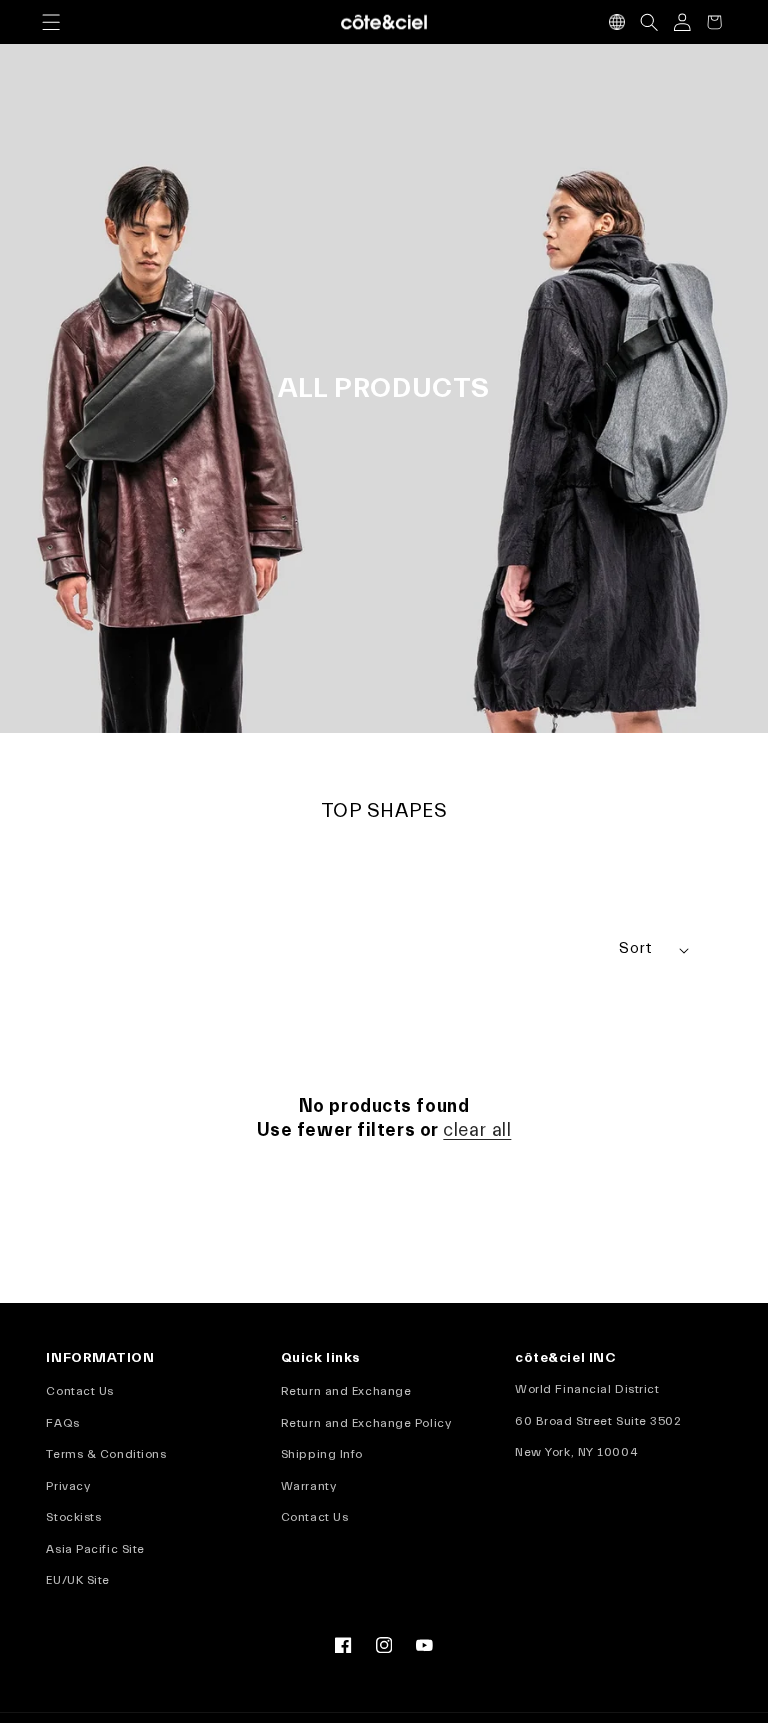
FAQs (62, 1423)
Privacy (68, 1486)
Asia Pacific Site (95, 1549)
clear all (477, 1130)
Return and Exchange (346, 1391)
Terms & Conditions (106, 1454)
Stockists (73, 1517)
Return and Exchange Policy (366, 1423)
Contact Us (80, 1391)
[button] (51, 22)
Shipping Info (322, 1454)
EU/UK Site (78, 1580)
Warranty (308, 1486)
